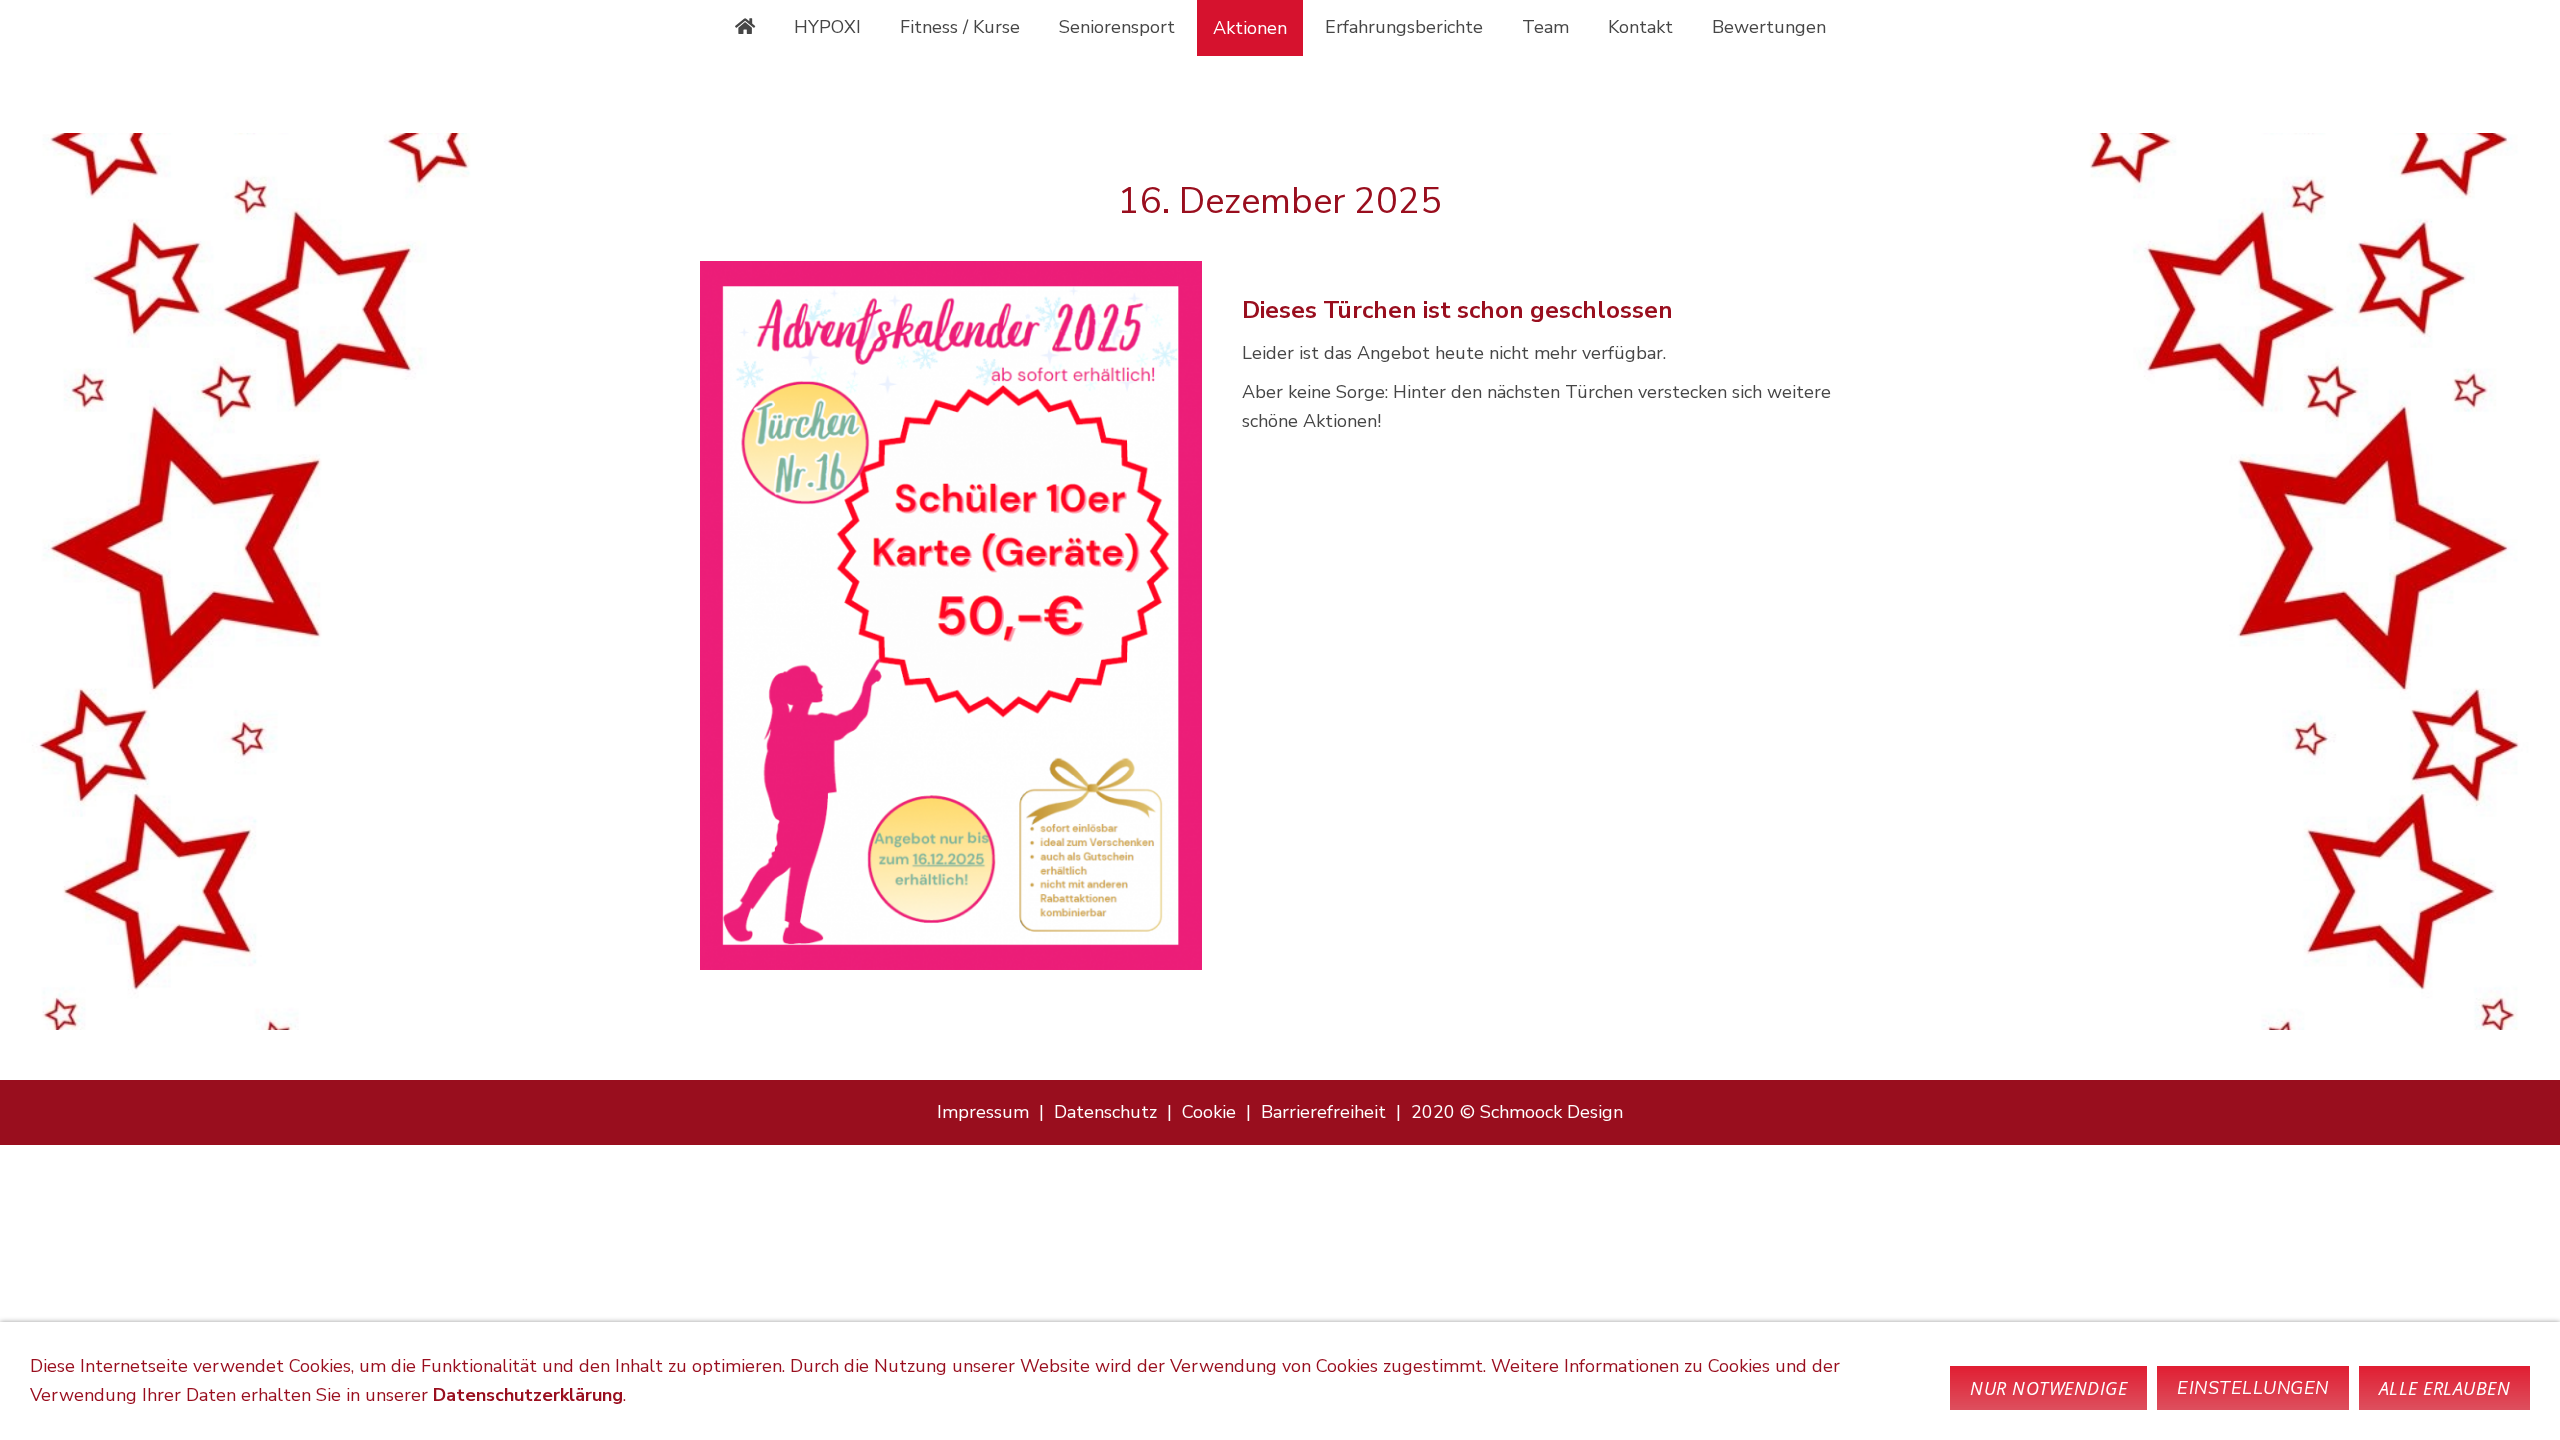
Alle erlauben (2445, 1388)
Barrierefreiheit (1323, 1112)
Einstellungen (2253, 1388)
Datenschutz (1105, 1112)
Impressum (983, 1112)
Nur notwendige (2048, 1388)
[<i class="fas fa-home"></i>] (745, 27)
